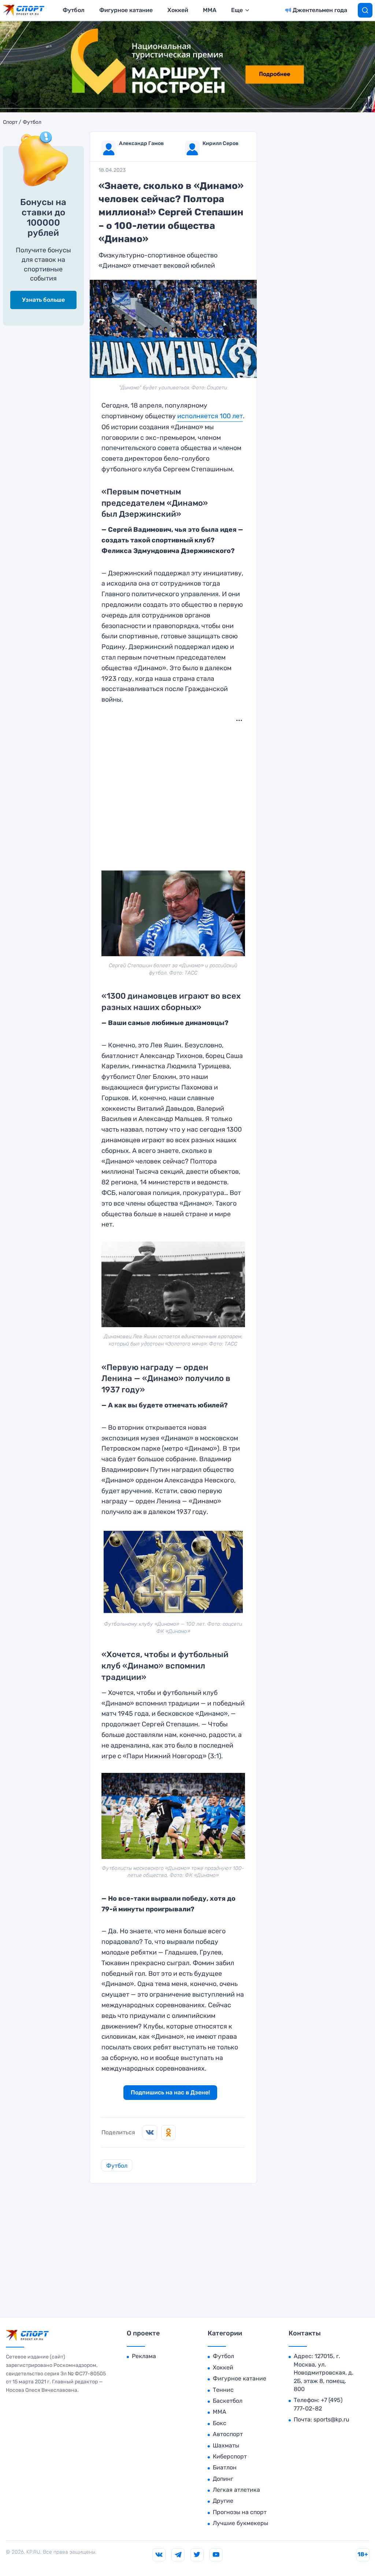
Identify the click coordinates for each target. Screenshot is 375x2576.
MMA (210, 10)
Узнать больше (43, 300)
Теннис (223, 2390)
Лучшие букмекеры (240, 2523)
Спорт (10, 122)
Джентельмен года (320, 10)
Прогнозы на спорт (240, 2512)
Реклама (144, 2356)
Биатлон (225, 2467)
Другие (223, 2501)
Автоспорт (228, 2434)
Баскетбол (228, 2401)
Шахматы (226, 2445)
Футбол (74, 10)
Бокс (220, 2423)
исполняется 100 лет (210, 416)
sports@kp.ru (331, 2419)
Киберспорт (230, 2456)
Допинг (223, 2479)
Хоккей (178, 10)
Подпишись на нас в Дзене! (170, 2092)
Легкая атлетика (236, 2490)
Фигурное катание (126, 10)
